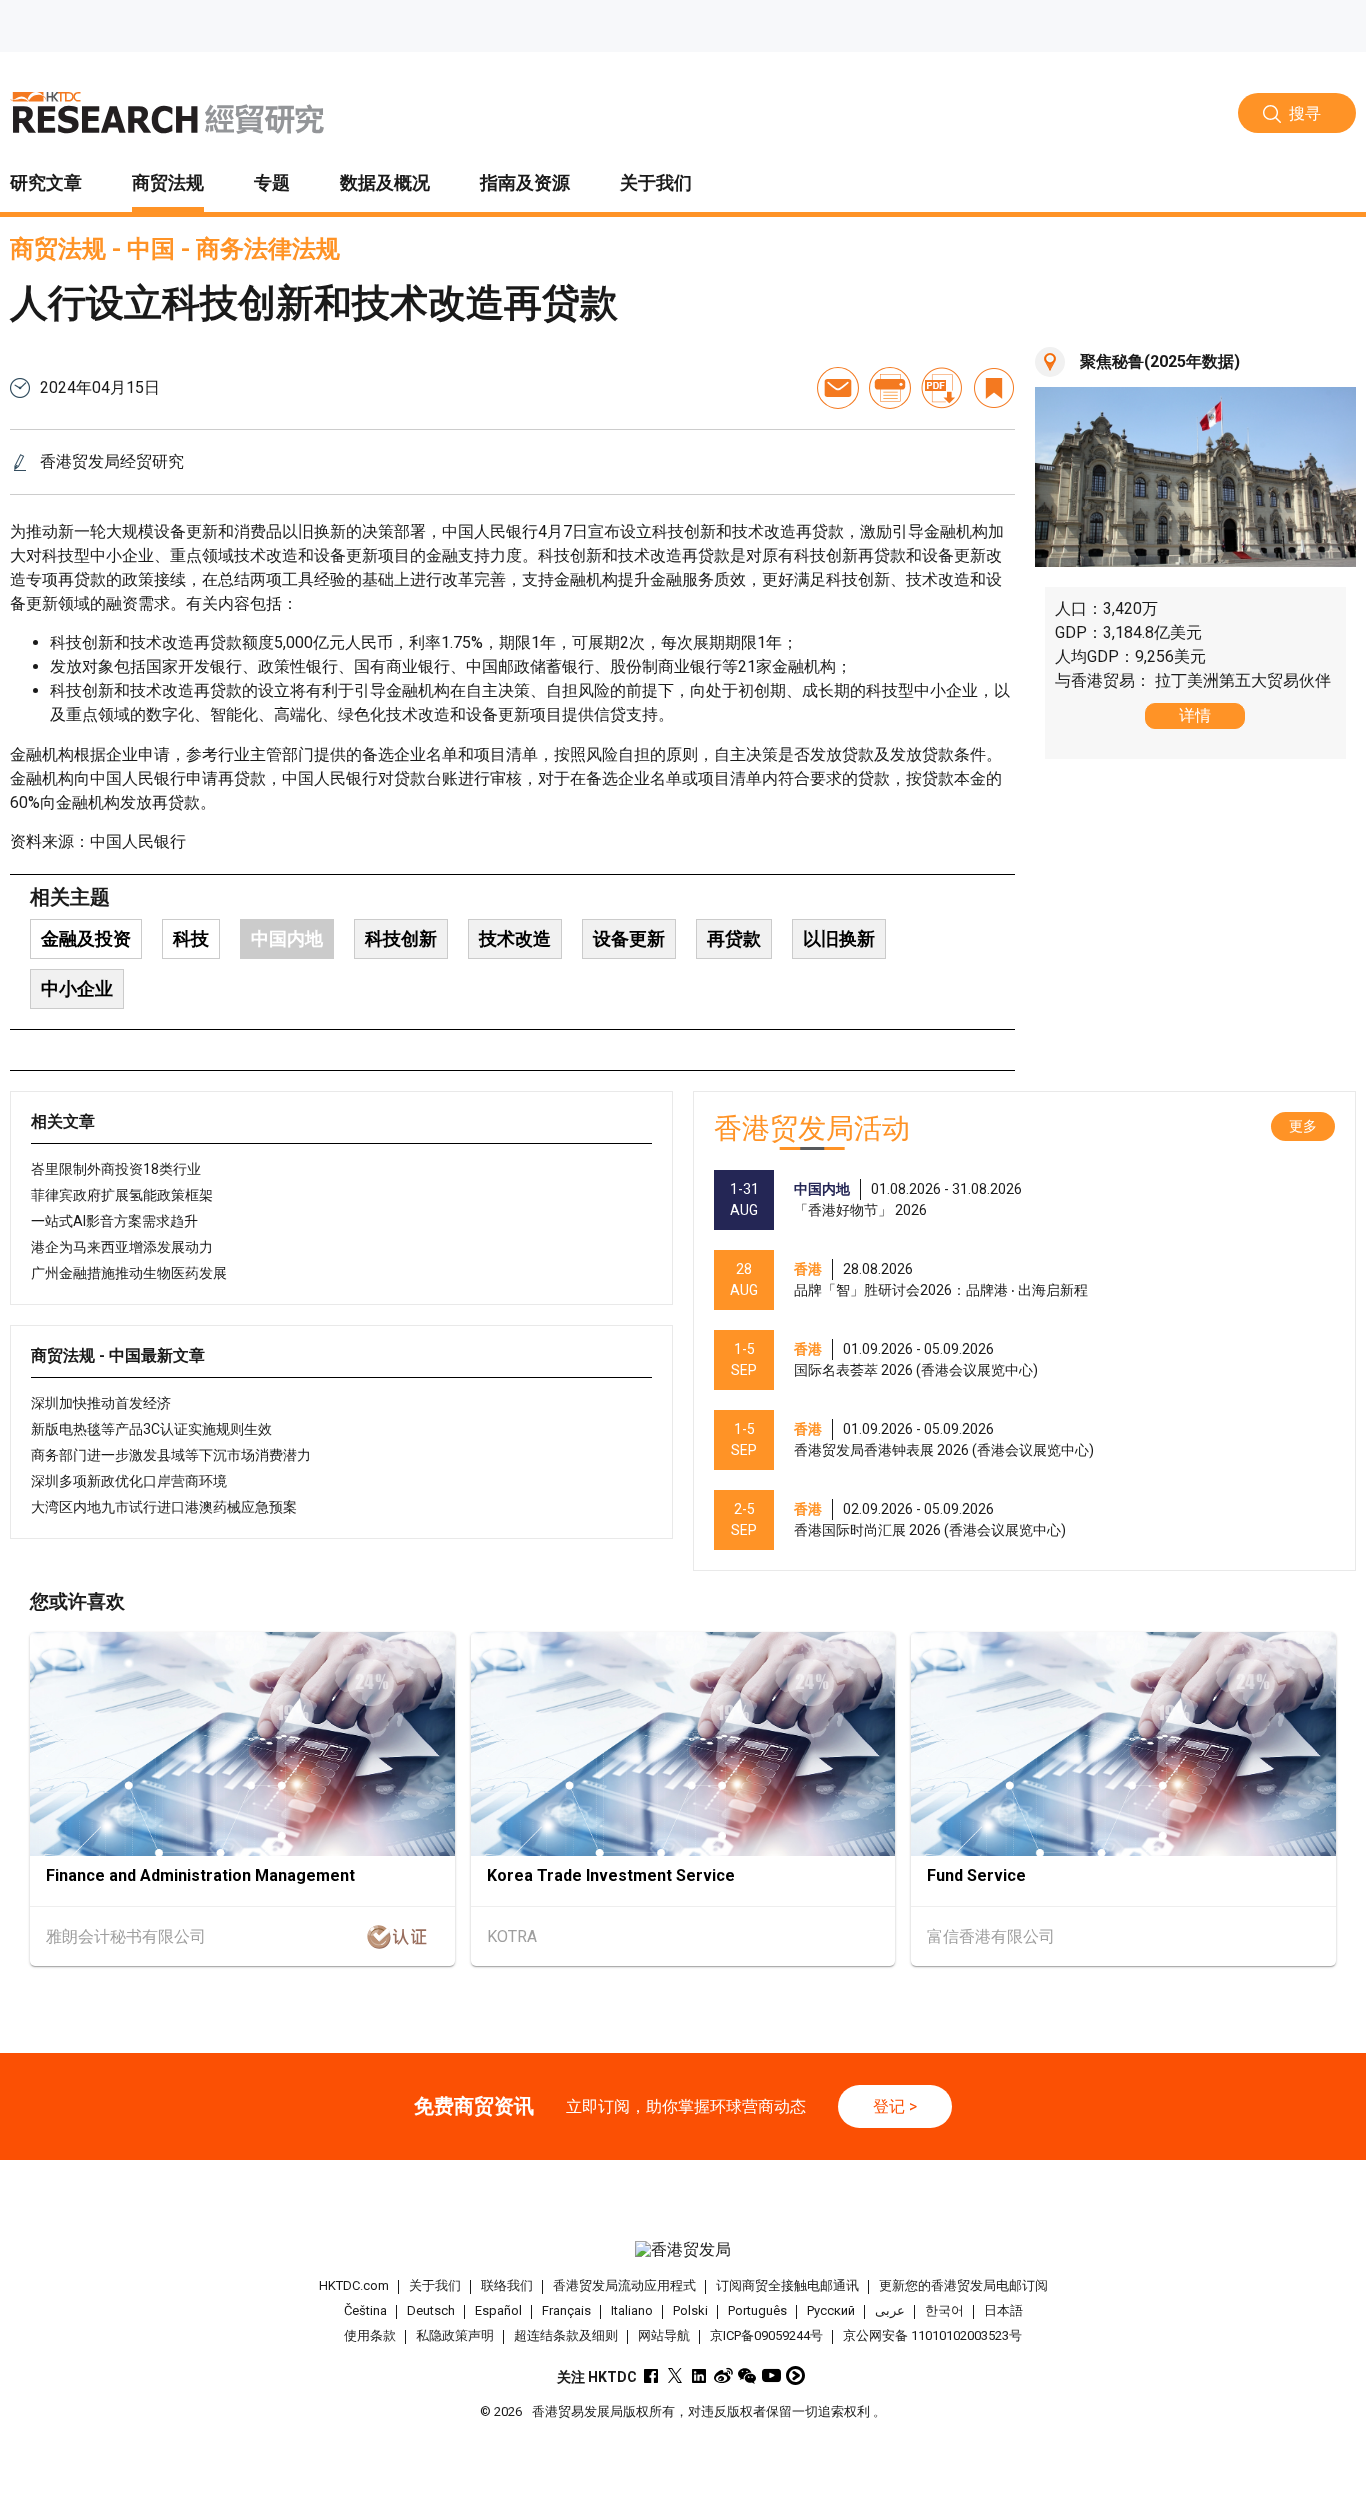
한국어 (944, 2310)
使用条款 (370, 2335)
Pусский (831, 2310)
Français (566, 2310)
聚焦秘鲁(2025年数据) (1160, 361)
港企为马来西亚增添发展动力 (122, 1247)
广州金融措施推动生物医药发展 (129, 1273)
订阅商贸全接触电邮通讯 (787, 2285)
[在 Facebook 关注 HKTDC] (651, 2375)
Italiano (632, 2310)
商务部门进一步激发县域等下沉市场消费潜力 (171, 1455)
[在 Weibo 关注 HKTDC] (723, 2375)
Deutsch (431, 2310)
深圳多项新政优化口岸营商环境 (129, 1481)
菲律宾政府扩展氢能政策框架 (122, 1195)
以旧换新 (839, 938)
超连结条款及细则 (566, 2335)
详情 (1195, 715)
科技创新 (401, 938)
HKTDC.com (354, 2285)
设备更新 (629, 938)
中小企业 (77, 988)
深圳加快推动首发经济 (101, 1403)
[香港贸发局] (683, 2249)
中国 (151, 249)
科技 (191, 938)
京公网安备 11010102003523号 (932, 2335)
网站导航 (664, 2335)
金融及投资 (86, 938)
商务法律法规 (268, 249)
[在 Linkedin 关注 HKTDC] (699, 2375)
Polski (690, 2310)
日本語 (1003, 2310)
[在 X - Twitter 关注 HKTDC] (675, 2375)
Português (757, 2310)
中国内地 (287, 938)
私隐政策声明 (455, 2335)
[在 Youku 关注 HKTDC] (795, 2375)
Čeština (365, 2310)
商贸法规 (58, 249)
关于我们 (435, 2285)
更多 (1303, 1126)
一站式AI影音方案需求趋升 (114, 1221)
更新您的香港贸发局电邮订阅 (963, 2285)
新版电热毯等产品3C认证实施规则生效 (151, 1429)
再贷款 (734, 938)
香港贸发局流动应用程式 (624, 2285)
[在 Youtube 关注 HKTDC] (771, 2375)
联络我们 (507, 2285)
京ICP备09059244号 (766, 2335)
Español (498, 2310)
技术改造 (515, 938)
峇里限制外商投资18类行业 (116, 1169)
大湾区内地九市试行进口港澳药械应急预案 (164, 1507)
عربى (890, 2310)
